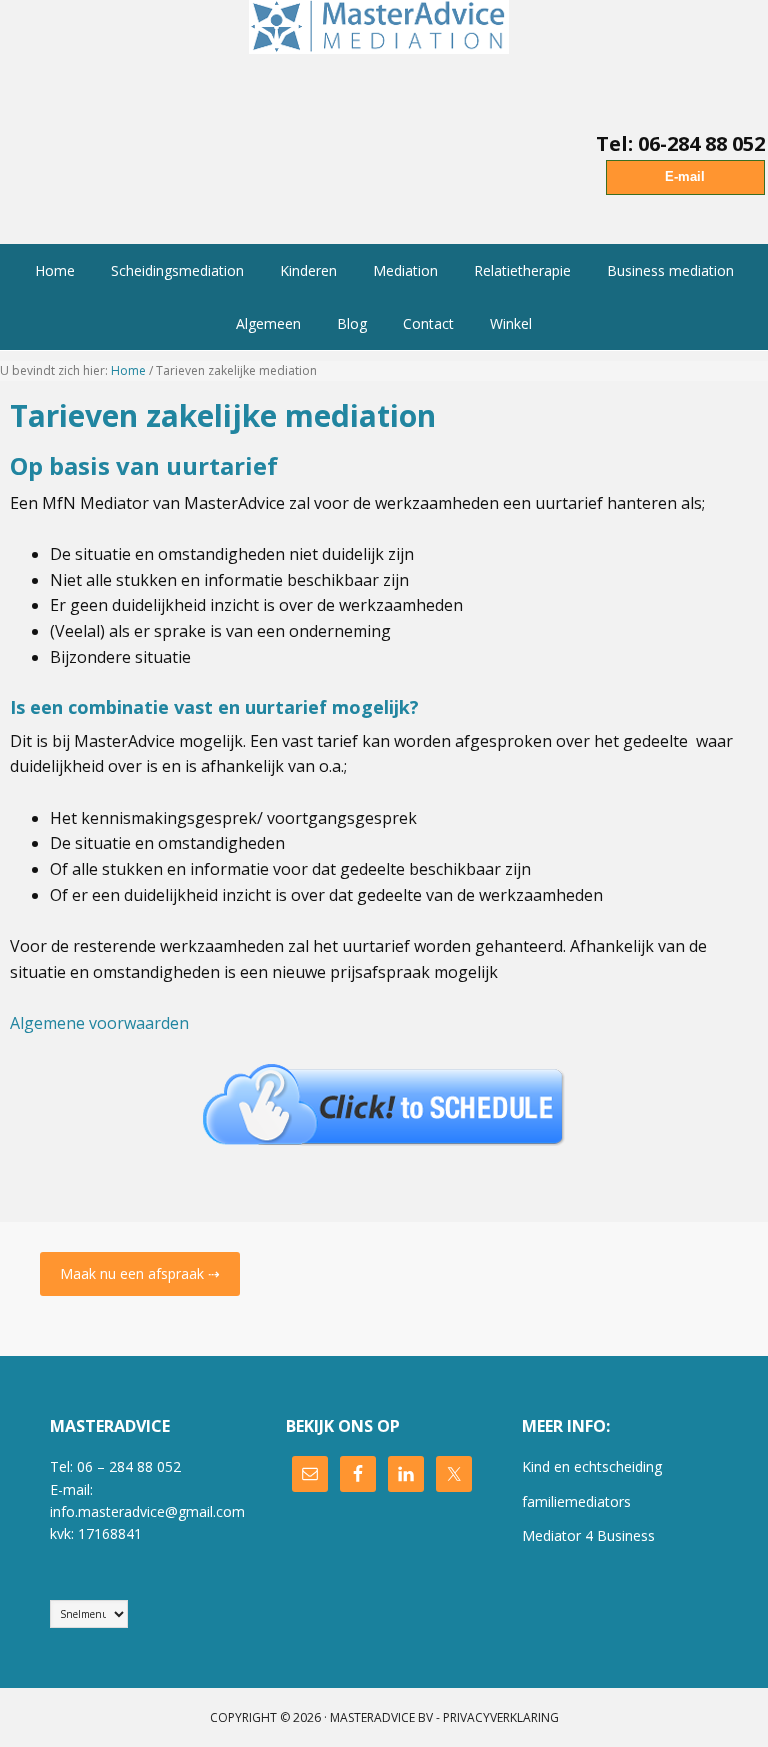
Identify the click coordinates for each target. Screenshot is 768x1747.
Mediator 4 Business (588, 1535)
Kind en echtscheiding (592, 1466)
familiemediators (576, 1501)
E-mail (685, 176)
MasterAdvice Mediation (384, 50)
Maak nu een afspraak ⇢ (140, 1273)
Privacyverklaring (501, 1717)
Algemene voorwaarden (99, 1023)
